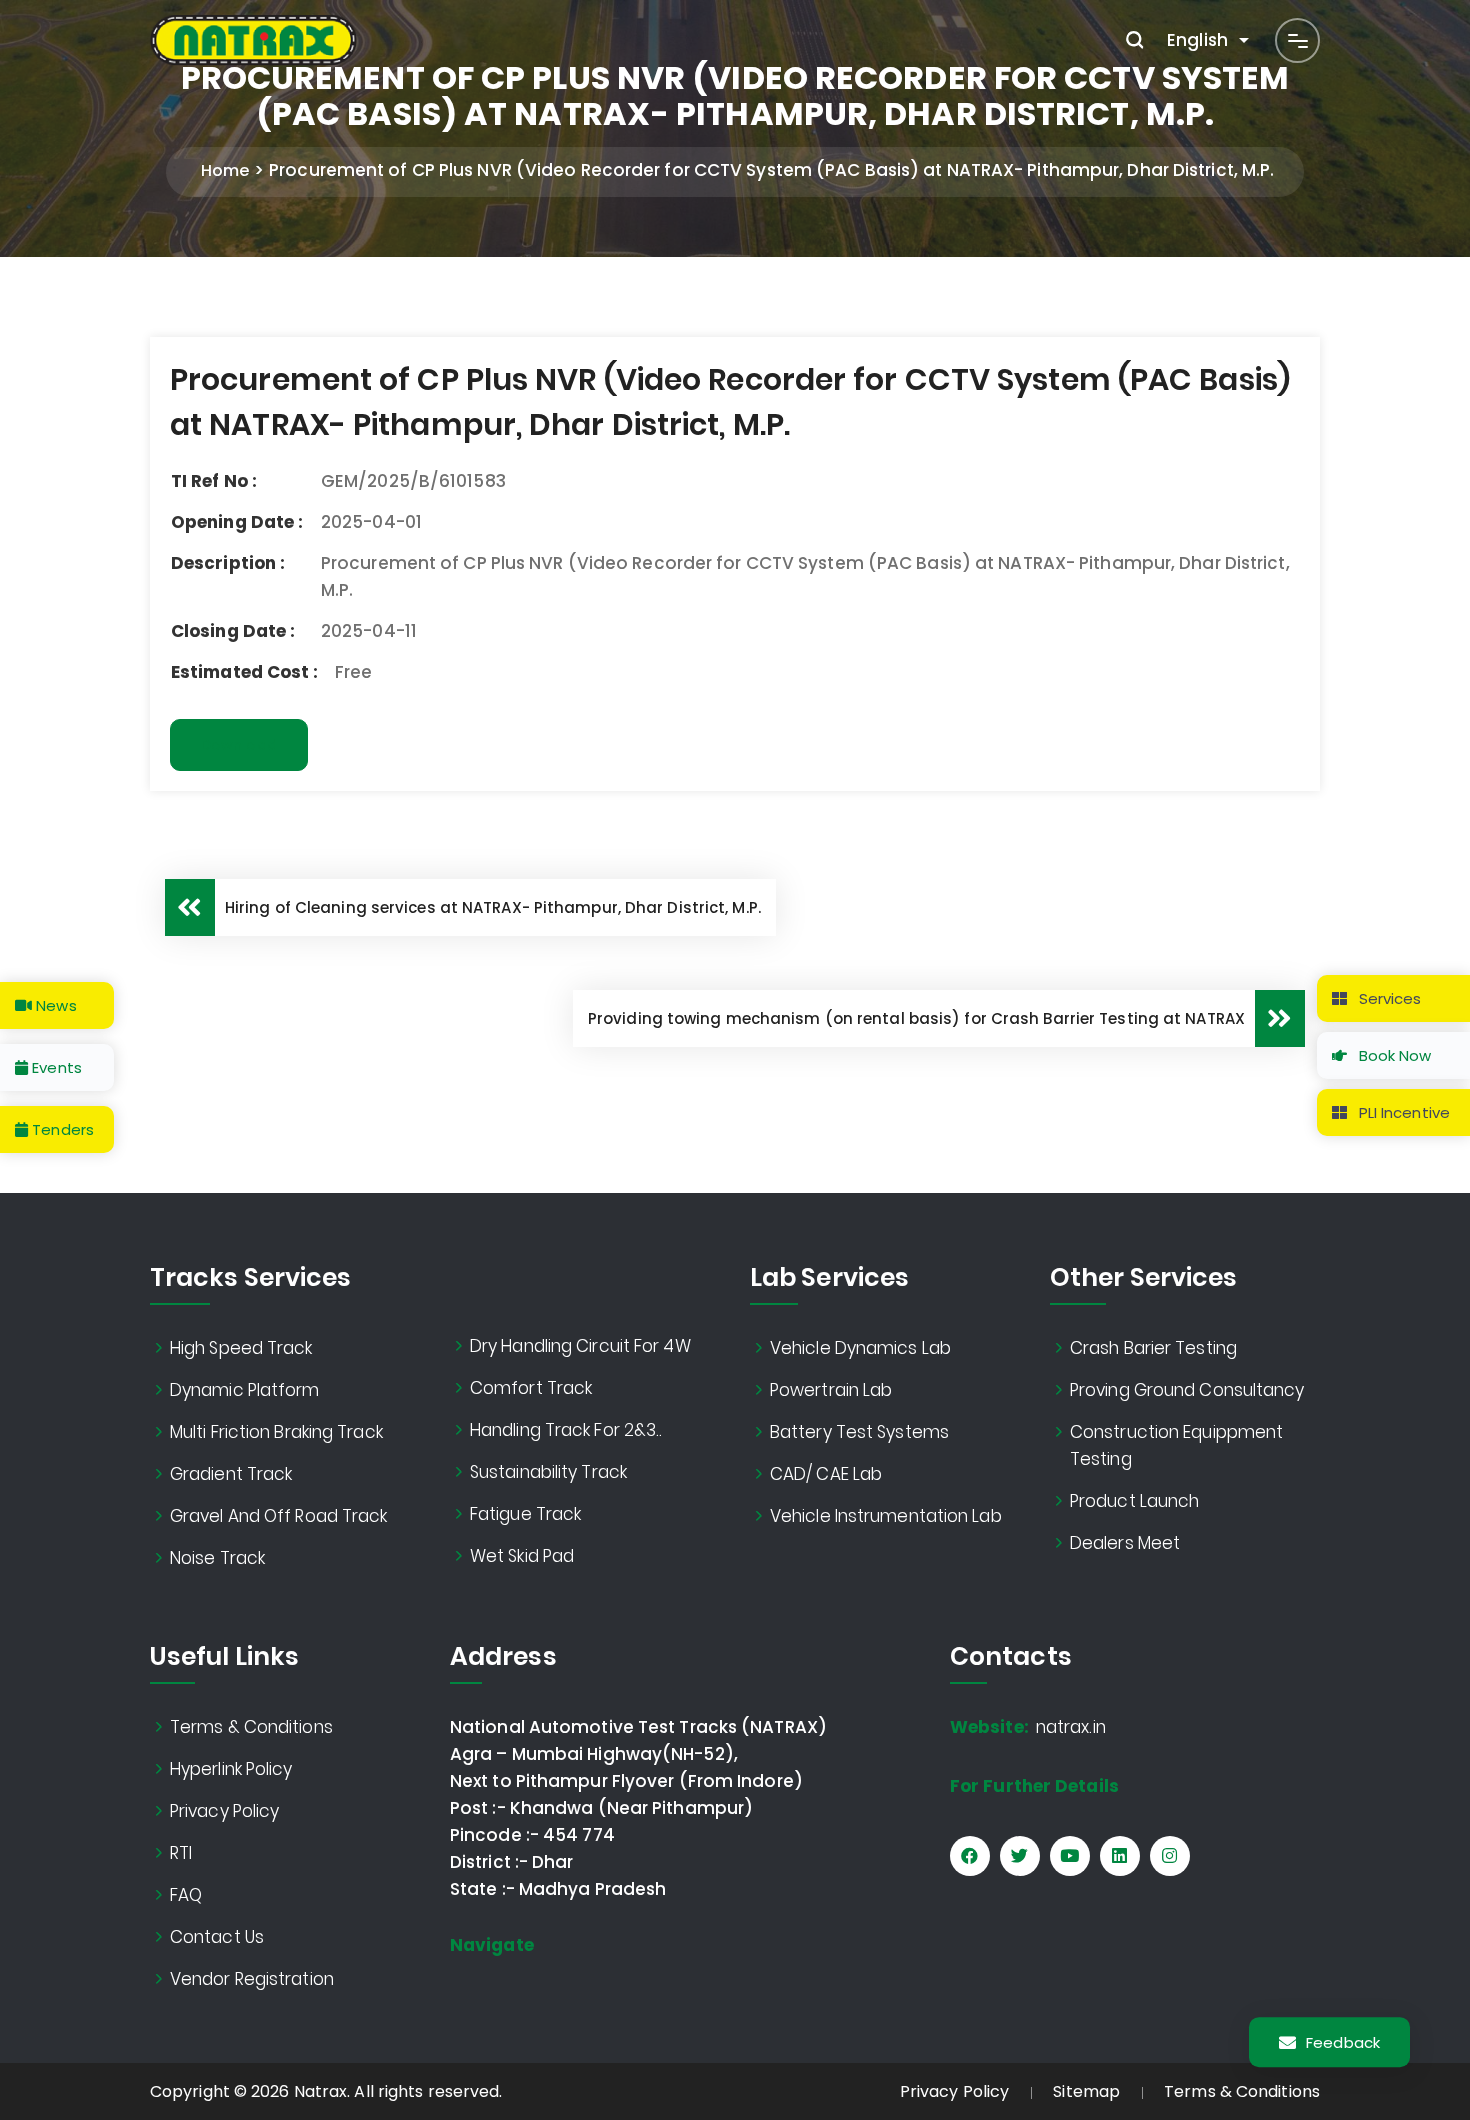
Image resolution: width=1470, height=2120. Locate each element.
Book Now (1393, 1055)
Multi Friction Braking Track (276, 1432)
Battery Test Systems (859, 1432)
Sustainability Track (548, 1472)
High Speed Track (241, 1348)
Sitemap (1086, 2091)
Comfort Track (531, 1388)
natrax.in (1028, 1727)
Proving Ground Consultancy (1187, 1390)
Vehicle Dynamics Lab (860, 1348)
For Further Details (1034, 1786)
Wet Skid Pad (522, 1556)
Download (239, 745)
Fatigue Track (525, 1514)
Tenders (61, 1129)
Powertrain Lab (831, 1390)
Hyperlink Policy (231, 1769)
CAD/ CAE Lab (826, 1474)
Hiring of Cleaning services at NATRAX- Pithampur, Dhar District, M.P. (493, 907)
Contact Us (217, 1937)
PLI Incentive (1402, 1112)
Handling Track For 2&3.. (566, 1430)
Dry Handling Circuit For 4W (580, 1346)
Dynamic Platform (245, 1390)
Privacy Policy (224, 1811)
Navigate (492, 1945)
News (54, 1005)
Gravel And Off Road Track (279, 1516)
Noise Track (217, 1558)
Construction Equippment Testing (1176, 1445)
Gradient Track (231, 1474)
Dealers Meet (1125, 1543)
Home (225, 170)
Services (1388, 998)
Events (55, 1067)
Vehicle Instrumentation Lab (886, 1516)
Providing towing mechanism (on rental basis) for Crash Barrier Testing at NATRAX (916, 1018)
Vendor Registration (252, 1979)
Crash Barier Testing (1153, 1348)
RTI (181, 1853)
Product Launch (1134, 1501)
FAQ (186, 1895)
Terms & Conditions (251, 1727)
